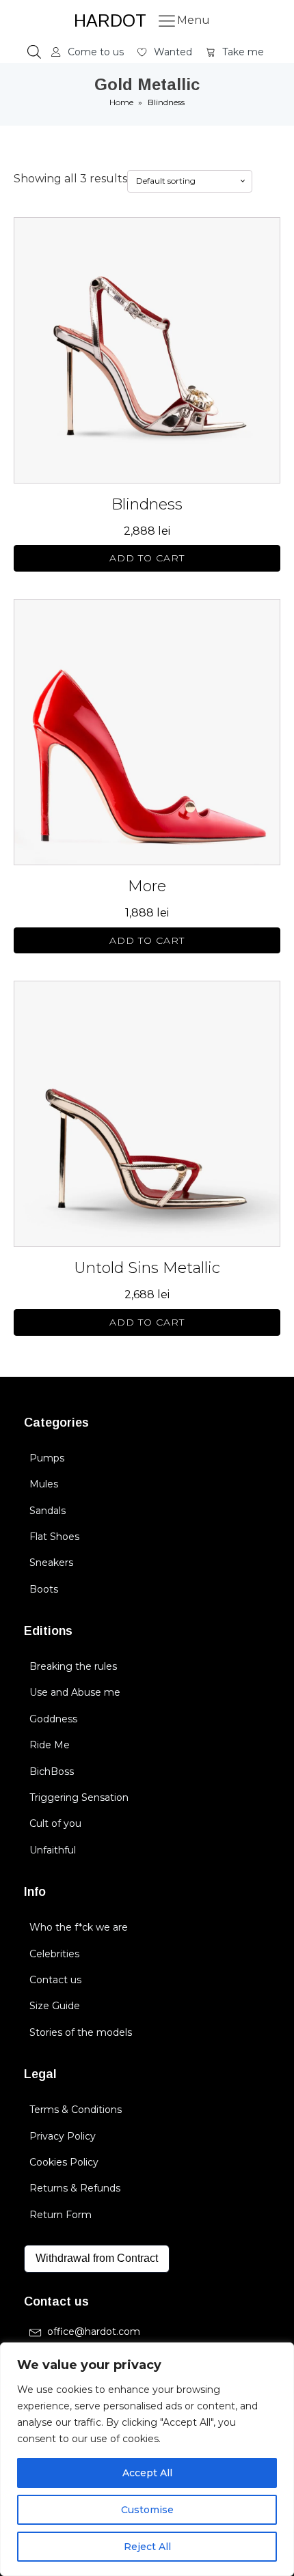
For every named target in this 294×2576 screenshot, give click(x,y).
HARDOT (110, 20)
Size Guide (55, 2006)
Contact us (55, 1980)
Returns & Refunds (75, 2188)
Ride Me (50, 1745)
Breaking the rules (73, 1666)
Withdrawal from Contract (97, 2258)
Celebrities (54, 1954)
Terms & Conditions (76, 2110)
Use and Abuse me (75, 1692)
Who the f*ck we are (79, 1927)
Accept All (147, 2473)
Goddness (53, 1719)
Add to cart (147, 558)
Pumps (47, 1458)
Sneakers (51, 1563)
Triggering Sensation (79, 1797)
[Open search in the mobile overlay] (34, 52)
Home (121, 102)
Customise (147, 2510)
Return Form (61, 2215)
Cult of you (55, 1823)
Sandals (48, 1511)
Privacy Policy (63, 2136)
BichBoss (52, 1772)
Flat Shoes (54, 1537)
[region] (147, 2459)
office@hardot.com (94, 2332)
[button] (88, 52)
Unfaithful (53, 1850)
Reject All (147, 2547)
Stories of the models (81, 2032)
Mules (44, 1484)
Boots (44, 1589)
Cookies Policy (64, 2162)
